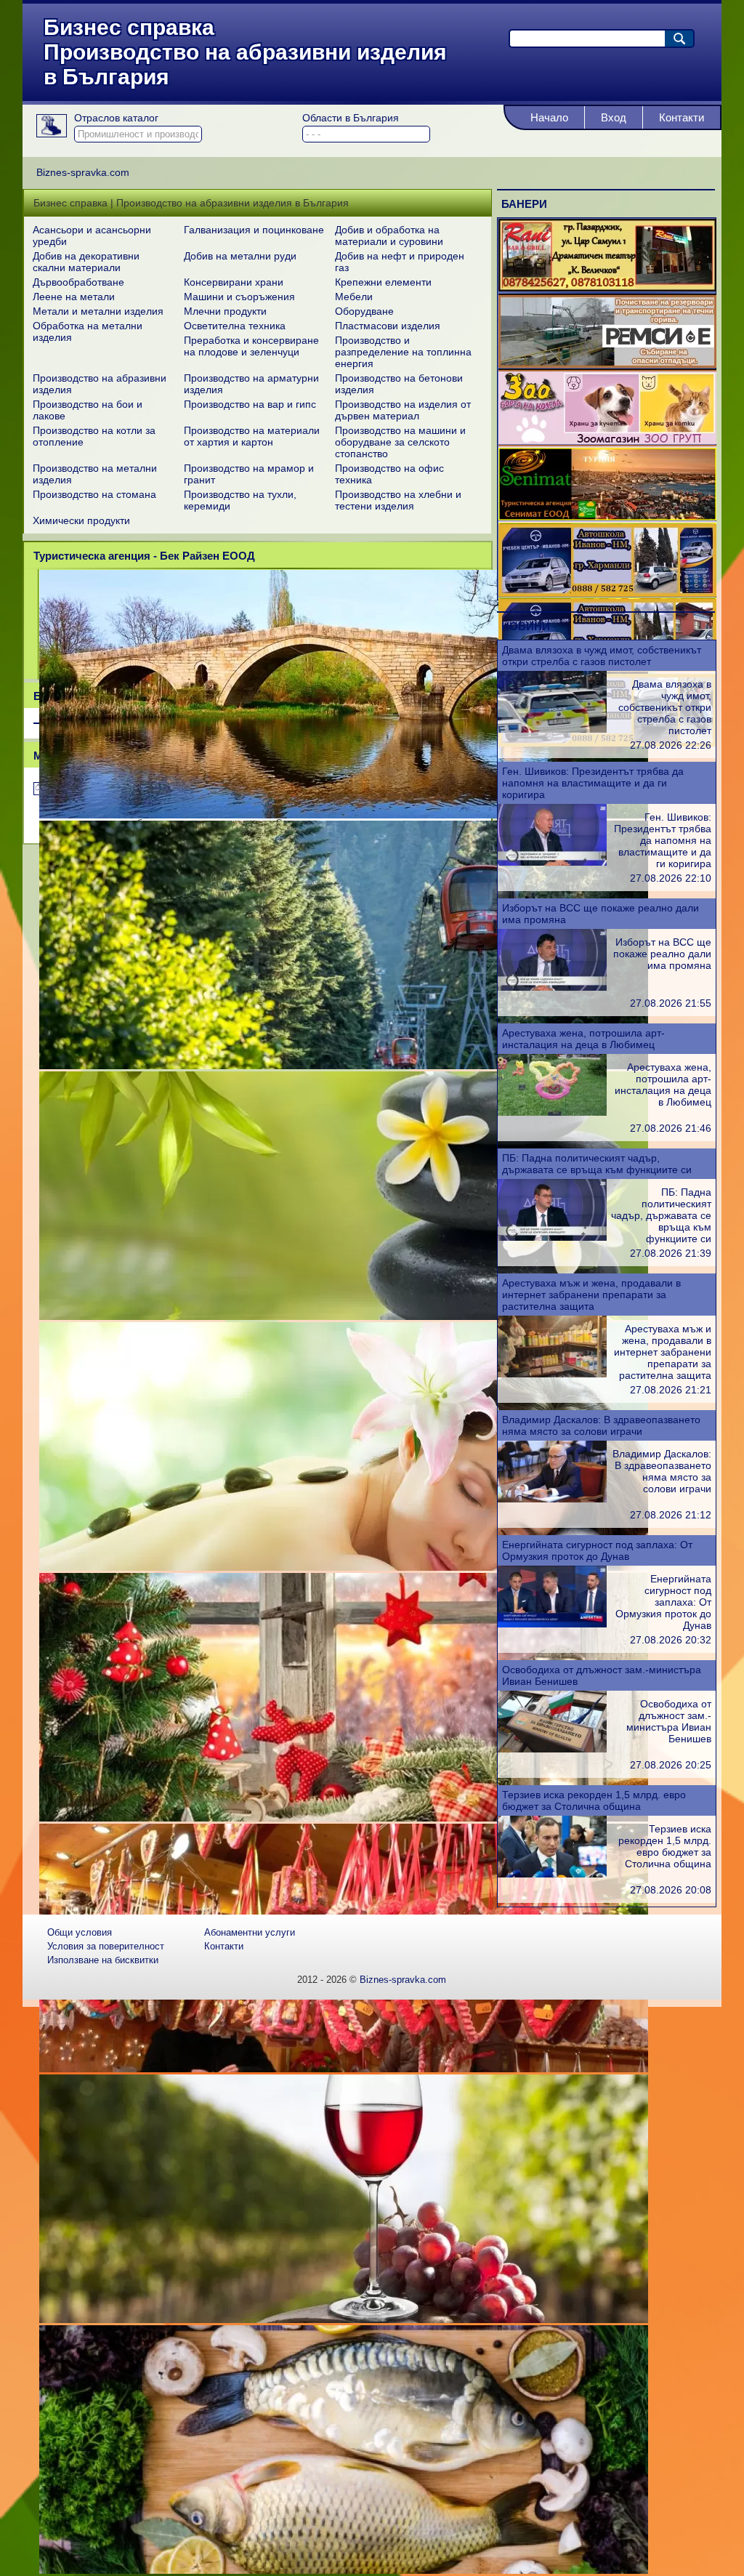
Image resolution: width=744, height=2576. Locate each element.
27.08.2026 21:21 (671, 1390)
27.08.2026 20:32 (671, 1640)
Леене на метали (74, 297)
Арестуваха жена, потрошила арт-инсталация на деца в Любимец (583, 1039)
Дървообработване (78, 282)
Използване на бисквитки (103, 1960)
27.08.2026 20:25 (671, 1765)
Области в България (351, 118)
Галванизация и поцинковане (254, 230)
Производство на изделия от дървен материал (403, 410)
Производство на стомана (94, 494)
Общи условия (80, 1932)
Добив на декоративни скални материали (86, 262)
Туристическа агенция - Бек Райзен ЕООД (144, 556)
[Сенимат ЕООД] (607, 517)
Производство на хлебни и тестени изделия (398, 500)
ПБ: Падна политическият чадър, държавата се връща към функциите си (597, 1164)
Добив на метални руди (240, 256)
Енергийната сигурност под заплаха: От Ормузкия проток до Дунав (597, 1550)
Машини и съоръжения (239, 297)
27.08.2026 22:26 (671, 745)
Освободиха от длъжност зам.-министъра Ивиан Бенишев (669, 1721)
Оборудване (364, 311)
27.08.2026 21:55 (671, 1003)
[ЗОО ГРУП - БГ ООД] (607, 440)
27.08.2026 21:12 (671, 1515)
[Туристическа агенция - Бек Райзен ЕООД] (344, 815)
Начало (549, 117)
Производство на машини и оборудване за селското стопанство (400, 442)
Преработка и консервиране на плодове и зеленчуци (251, 346)
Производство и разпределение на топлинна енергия (403, 352)
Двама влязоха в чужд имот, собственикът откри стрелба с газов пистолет (602, 656)
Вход (614, 117)
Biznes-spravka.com (403, 1980)
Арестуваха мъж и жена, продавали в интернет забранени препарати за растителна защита (591, 1295)
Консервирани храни (234, 282)
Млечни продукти (225, 311)
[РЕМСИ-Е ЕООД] (607, 364)
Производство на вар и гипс (250, 404)
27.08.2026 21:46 (671, 1128)
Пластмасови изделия (388, 326)
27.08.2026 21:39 (671, 1253)
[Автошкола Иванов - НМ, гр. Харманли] (607, 593)
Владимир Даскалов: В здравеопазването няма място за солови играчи (601, 1425)
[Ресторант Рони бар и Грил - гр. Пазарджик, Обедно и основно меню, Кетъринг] (607, 288)
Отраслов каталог (116, 118)
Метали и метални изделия (98, 311)
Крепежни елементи (383, 282)
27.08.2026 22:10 (671, 878)
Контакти (682, 117)
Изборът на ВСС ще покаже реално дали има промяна (662, 954)
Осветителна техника (235, 326)
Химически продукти (81, 520)
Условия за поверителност (106, 1946)
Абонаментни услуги (250, 1932)
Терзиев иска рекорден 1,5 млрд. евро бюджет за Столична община (594, 1800)
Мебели (354, 297)
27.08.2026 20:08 (671, 1890)
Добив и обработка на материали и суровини (389, 236)
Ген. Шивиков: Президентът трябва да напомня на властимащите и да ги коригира (593, 783)
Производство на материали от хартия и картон (252, 436)
